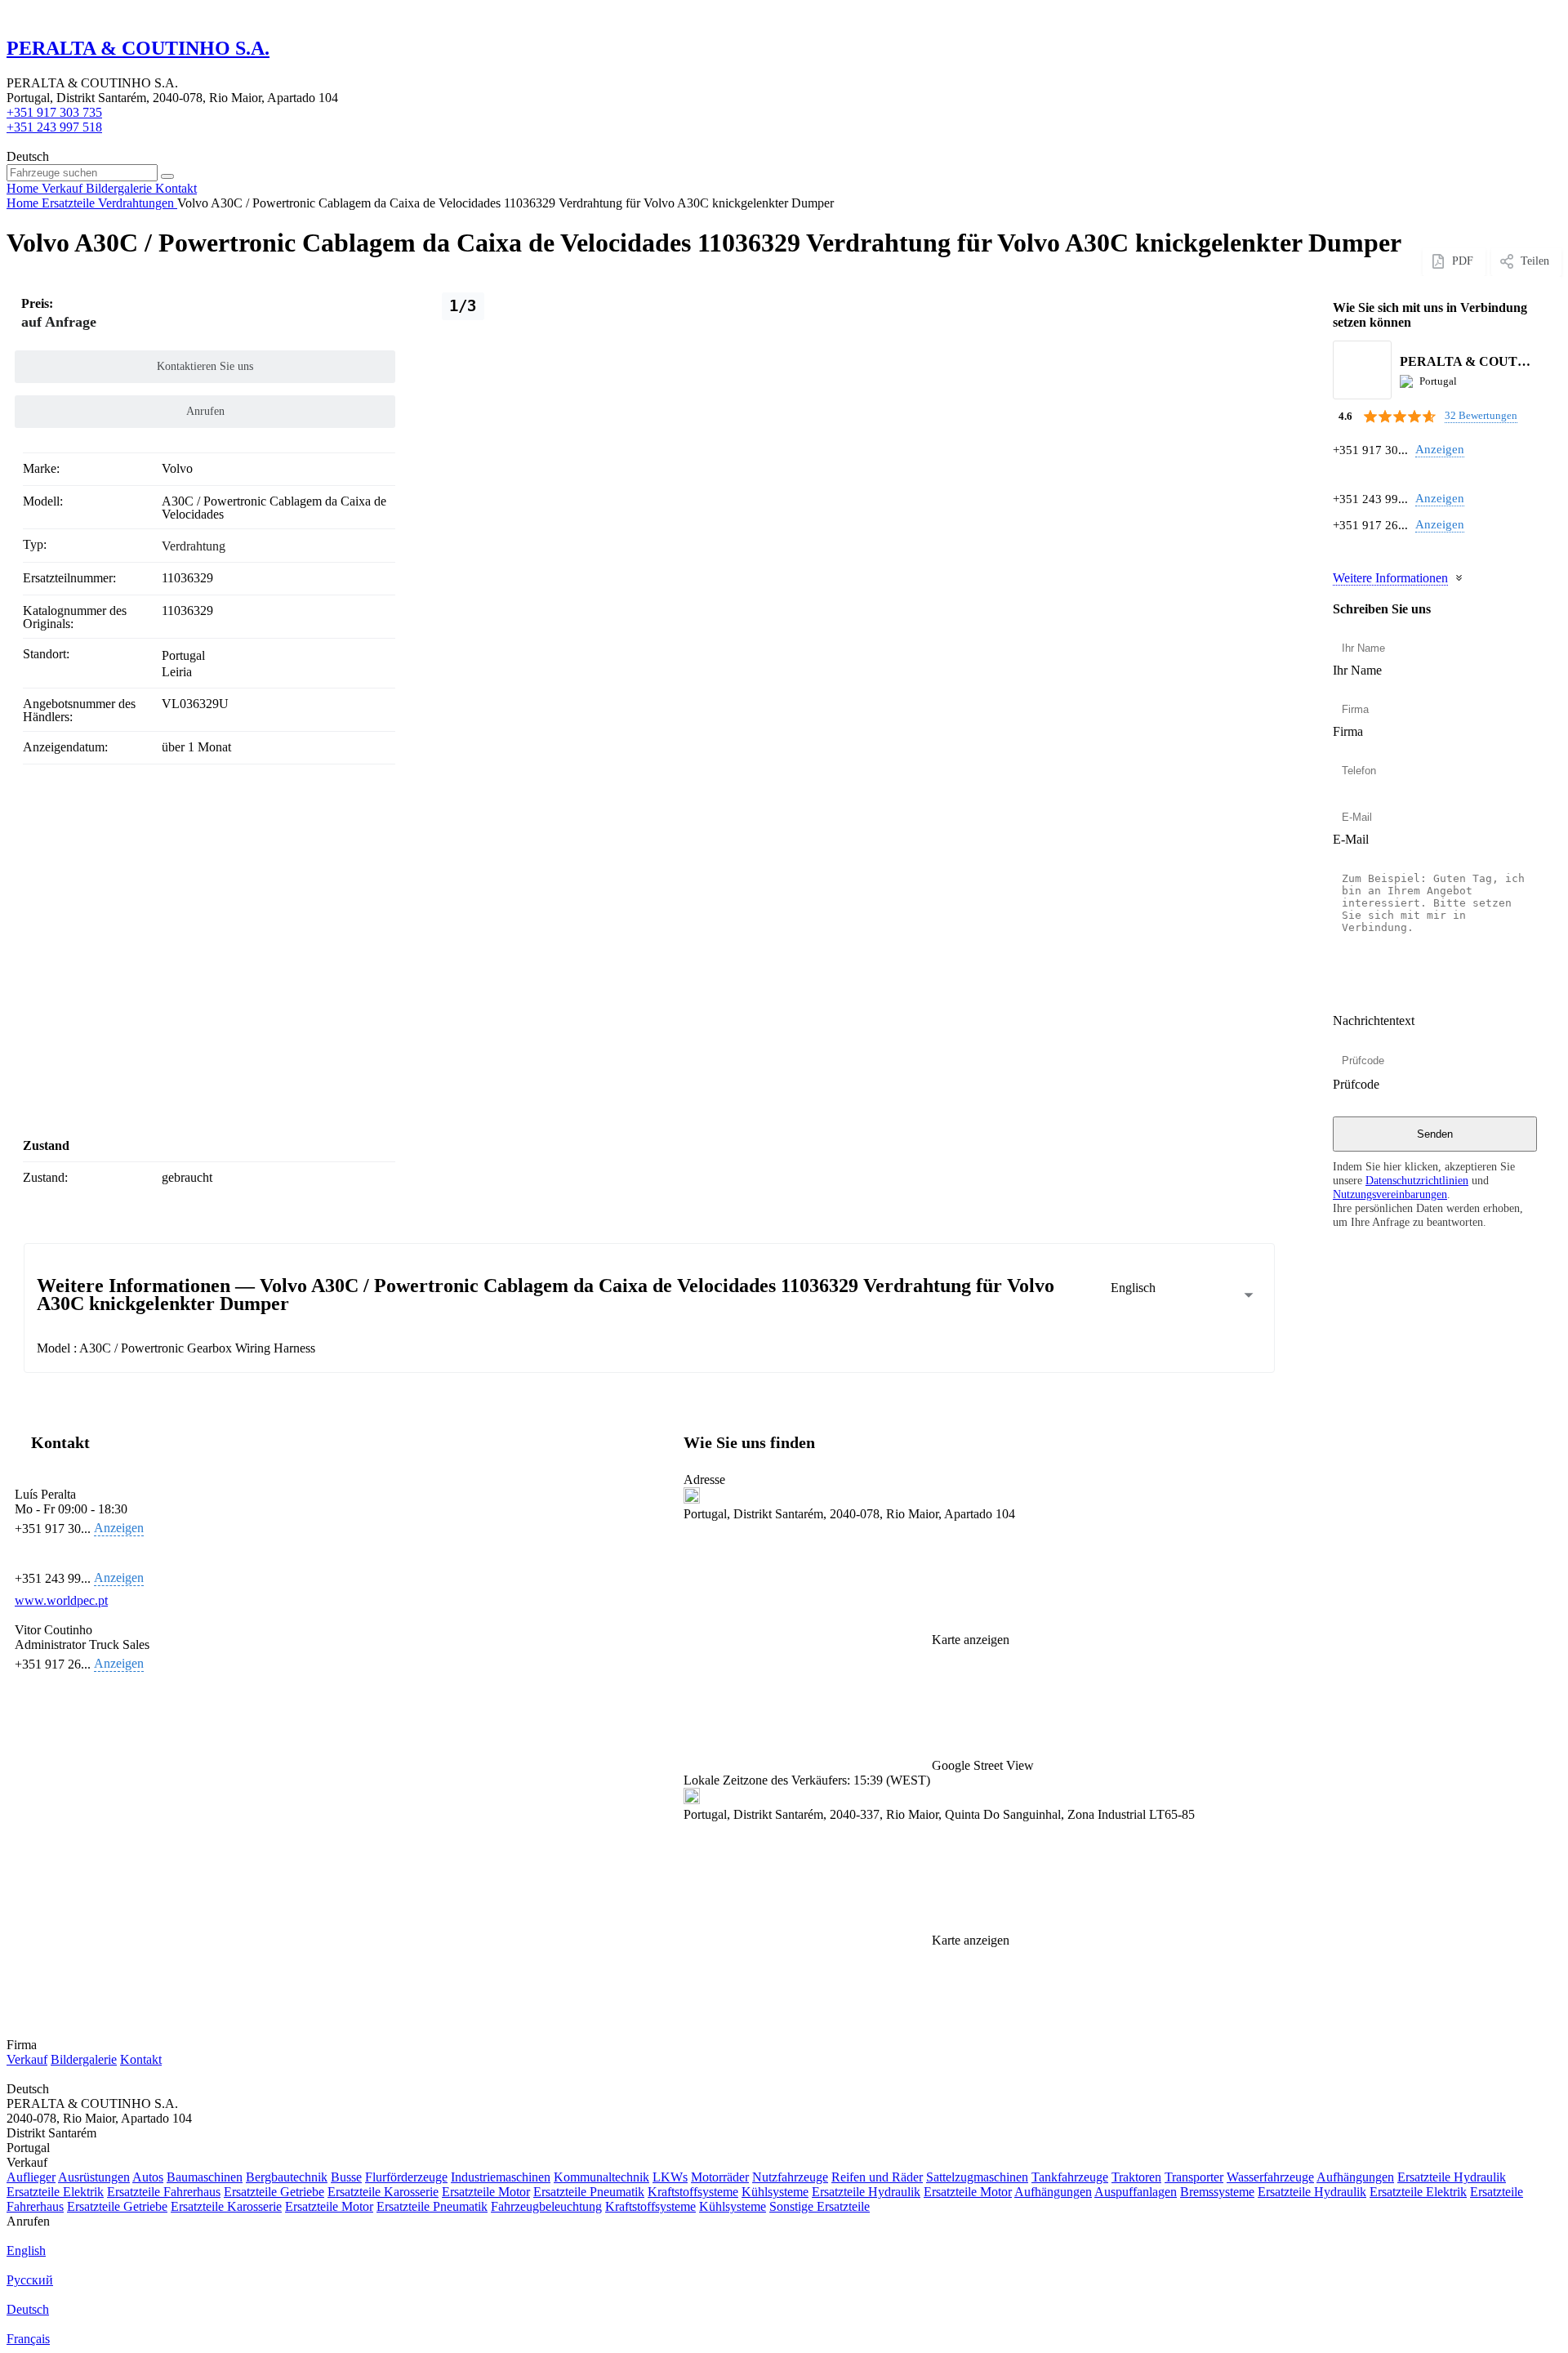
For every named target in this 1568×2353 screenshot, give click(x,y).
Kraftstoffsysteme (693, 2192)
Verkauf (27, 2059)
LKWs (670, 2177)
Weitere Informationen (1390, 578)
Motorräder (720, 2177)
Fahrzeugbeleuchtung (546, 2206)
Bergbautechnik (287, 2177)
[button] (976, 1710)
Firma (1348, 731)
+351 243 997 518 (54, 127)
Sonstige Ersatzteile (820, 2206)
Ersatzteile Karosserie (383, 2192)
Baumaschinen (205, 2177)
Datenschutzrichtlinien (1417, 1180)
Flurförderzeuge (406, 2177)
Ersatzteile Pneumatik (589, 2192)
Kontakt (141, 2059)
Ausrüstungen (94, 2177)
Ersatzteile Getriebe (274, 2192)
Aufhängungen (1355, 2177)
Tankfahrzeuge (1070, 2177)
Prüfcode (1356, 1084)
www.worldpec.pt (61, 1600)
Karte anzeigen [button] (971, 1640)
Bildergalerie (84, 2059)
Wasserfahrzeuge (1270, 2177)
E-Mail (1351, 839)
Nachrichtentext (1374, 1021)
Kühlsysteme (775, 2192)
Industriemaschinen (501, 2177)
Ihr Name (1357, 670)
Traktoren (1136, 2177)
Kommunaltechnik (601, 2177)
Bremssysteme (1217, 2192)
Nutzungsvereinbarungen (1390, 1194)
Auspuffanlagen (1136, 2192)
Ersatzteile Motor (486, 2192)
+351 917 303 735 (54, 112)
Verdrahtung (194, 546)
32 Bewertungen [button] (1481, 415)
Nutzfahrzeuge (790, 2177)
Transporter (1194, 2177)
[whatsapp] (1342, 474)
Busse (346, 2177)
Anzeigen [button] (1440, 449)
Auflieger (31, 2177)
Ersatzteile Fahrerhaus (164, 2192)
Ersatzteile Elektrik (55, 2192)
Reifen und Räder (877, 2177)
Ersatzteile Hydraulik (1452, 2177)
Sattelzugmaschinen (977, 2177)
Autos (148, 2177)
